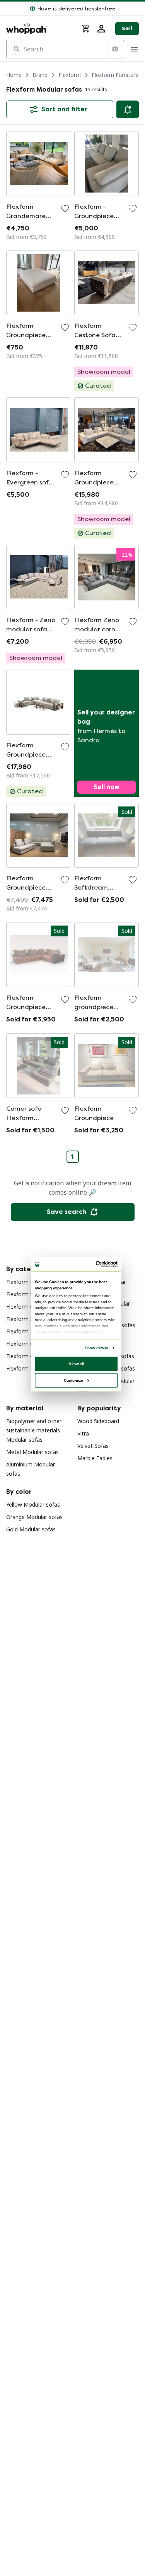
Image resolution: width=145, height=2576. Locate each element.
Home (14, 75)
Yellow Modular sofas (33, 1505)
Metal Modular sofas (32, 1452)
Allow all (76, 1363)
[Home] (39, 29)
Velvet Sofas (93, 1446)
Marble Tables (95, 1458)
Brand (40, 75)
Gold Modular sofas (31, 1529)
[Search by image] (115, 49)
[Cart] (86, 29)
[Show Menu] (134, 49)
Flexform (70, 75)
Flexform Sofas (25, 1294)
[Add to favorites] (65, 208)
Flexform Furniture (115, 75)
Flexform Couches (29, 1307)
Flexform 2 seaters (30, 1331)
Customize (73, 1380)
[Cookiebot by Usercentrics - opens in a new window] (96, 1264)
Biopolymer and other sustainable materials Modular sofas (34, 1430)
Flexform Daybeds (29, 1368)
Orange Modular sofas (34, 1517)
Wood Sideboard (98, 1421)
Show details (96, 1348)
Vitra (83, 1433)
